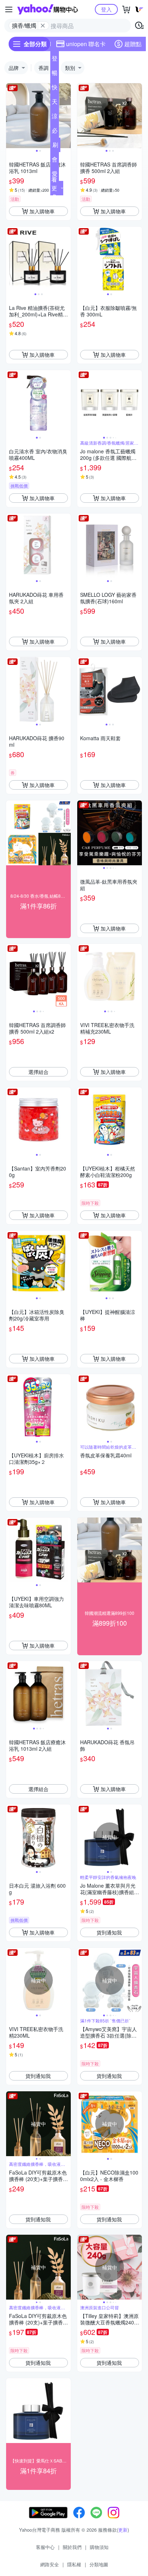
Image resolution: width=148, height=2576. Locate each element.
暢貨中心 (55, 74)
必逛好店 (55, 132)
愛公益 (55, 175)
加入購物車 (42, 211)
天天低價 (55, 103)
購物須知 (99, 2547)
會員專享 (55, 161)
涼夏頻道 (55, 117)
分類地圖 (99, 2564)
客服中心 (45, 2547)
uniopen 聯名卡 (86, 44)
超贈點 (133, 44)
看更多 (54, 188)
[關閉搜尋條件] (43, 26)
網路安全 (50, 2564)
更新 (123, 2530)
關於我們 (72, 2547)
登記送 (55, 60)
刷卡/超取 (55, 146)
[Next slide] (66, 116)
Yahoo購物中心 (48, 9)
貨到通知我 (109, 1932)
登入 (106, 9)
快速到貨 (55, 89)
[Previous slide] (11, 116)
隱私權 (74, 2564)
